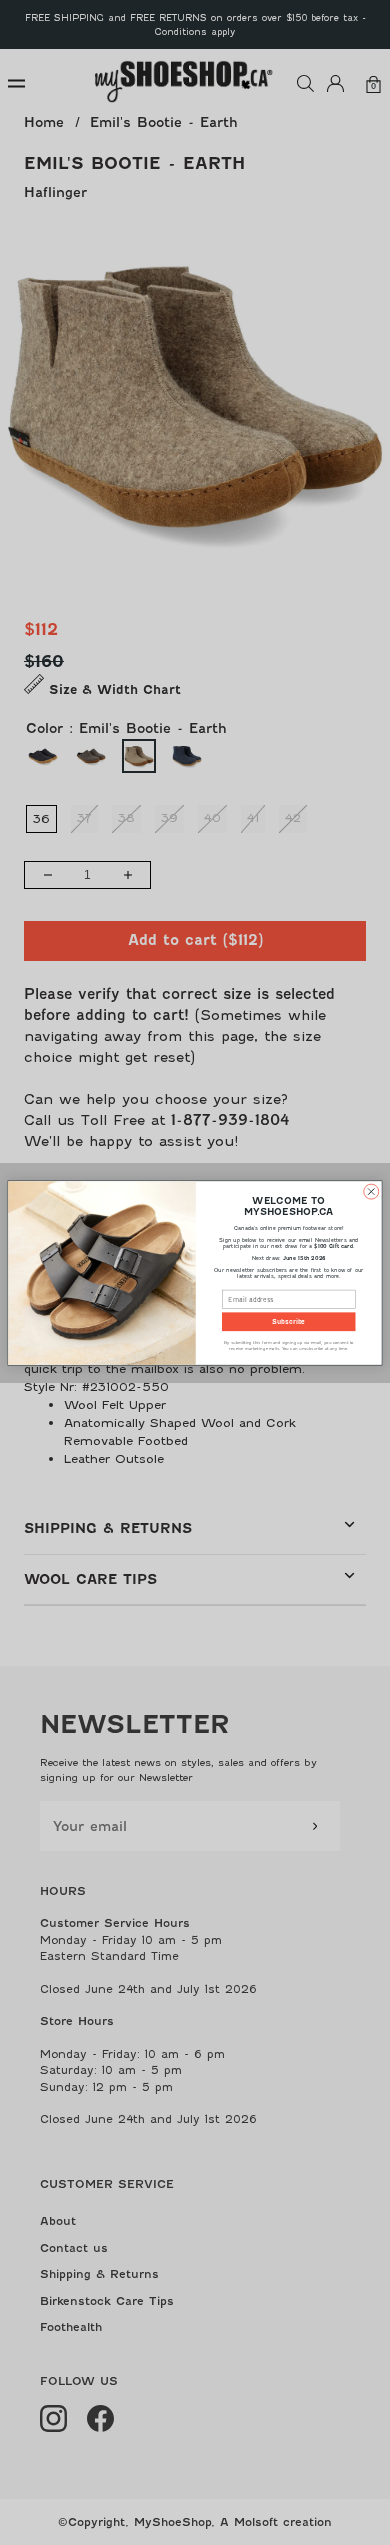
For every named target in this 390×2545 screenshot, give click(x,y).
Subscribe (288, 1321)
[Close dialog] (371, 1191)
